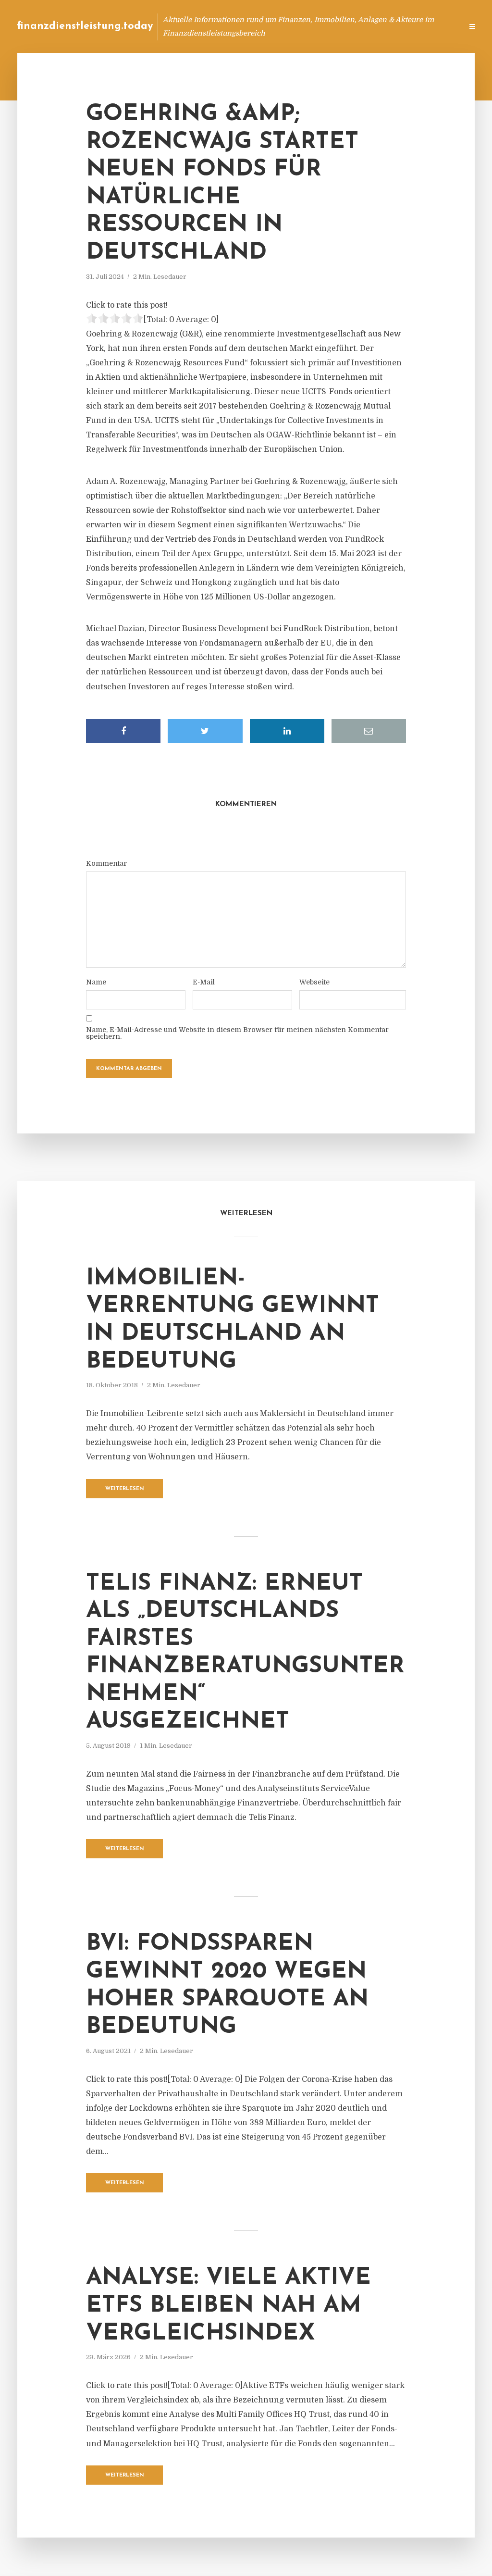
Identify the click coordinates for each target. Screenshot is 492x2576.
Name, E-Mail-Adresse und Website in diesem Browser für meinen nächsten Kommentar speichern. (237, 1033)
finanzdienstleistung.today (85, 26)
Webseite (314, 982)
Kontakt (338, 26)
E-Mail (204, 982)
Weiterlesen (125, 1489)
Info (302, 26)
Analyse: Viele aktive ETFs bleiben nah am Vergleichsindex (228, 2306)
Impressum (383, 26)
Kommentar (106, 863)
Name (96, 982)
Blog (273, 26)
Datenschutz (434, 26)
